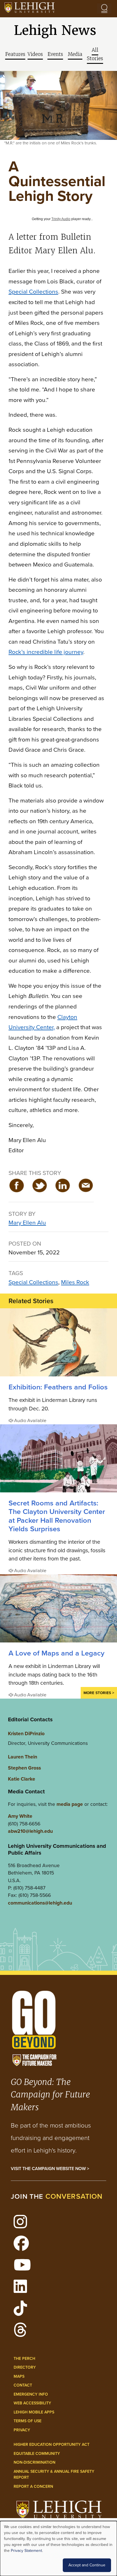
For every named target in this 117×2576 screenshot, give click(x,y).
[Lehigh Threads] (23, 2333)
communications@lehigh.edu (40, 1903)
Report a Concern (33, 2487)
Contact (23, 2385)
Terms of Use (28, 2421)
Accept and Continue (87, 2565)
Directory (25, 2367)
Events (55, 54)
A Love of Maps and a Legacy (57, 1653)
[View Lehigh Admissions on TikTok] (23, 2312)
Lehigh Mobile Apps (34, 2412)
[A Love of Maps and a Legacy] (58, 1608)
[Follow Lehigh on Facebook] (24, 2247)
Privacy (22, 2430)
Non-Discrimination (35, 2462)
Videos (35, 54)
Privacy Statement (26, 2551)
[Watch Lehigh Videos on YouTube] (25, 2268)
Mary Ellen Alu (27, 1222)
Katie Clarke (22, 1779)
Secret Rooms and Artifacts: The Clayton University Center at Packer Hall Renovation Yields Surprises (57, 1516)
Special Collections (33, 291)
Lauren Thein (23, 1757)
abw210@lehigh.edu (30, 1831)
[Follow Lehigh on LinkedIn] (23, 2290)
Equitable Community (37, 2454)
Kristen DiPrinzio (26, 1734)
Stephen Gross (24, 1768)
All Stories (95, 54)
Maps (19, 2376)
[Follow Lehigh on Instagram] (23, 2225)
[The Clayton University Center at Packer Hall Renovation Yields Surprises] (58, 1458)
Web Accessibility (32, 2403)
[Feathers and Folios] (58, 1342)
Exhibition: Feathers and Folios (58, 1387)
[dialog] (58, 2548)
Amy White (20, 1816)
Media (75, 54)
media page (70, 1804)
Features (15, 54)
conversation (74, 2196)
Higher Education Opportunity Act (52, 2445)
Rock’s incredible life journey (46, 652)
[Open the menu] (104, 9)
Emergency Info (31, 2394)
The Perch (24, 2359)
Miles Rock (75, 1282)
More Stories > (99, 1693)
